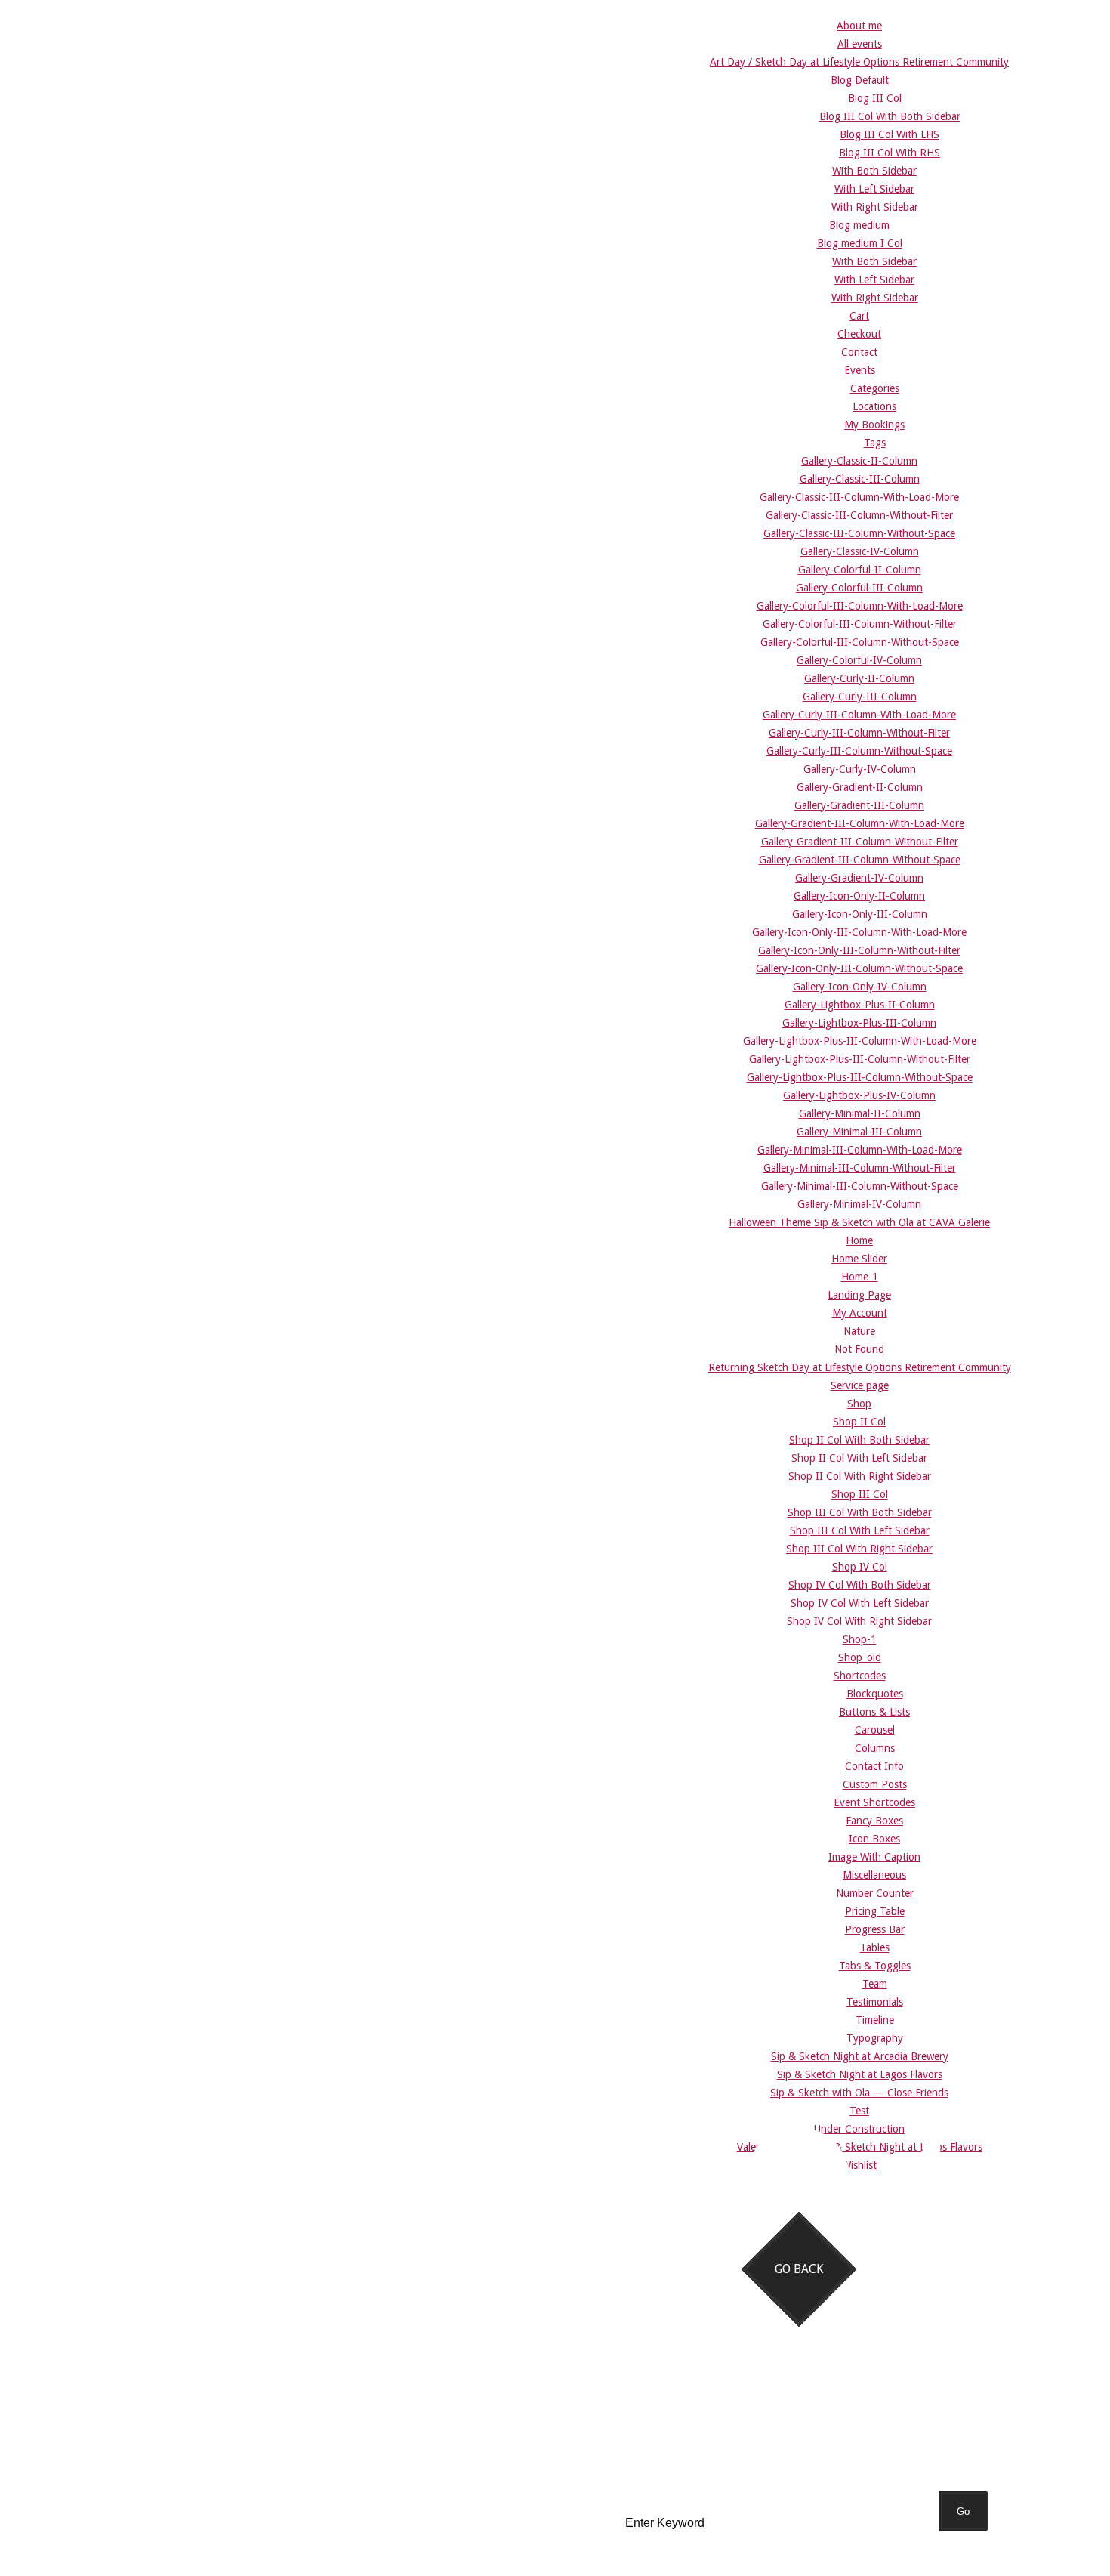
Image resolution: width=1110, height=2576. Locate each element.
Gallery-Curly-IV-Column (860, 769)
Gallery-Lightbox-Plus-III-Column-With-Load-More (860, 1041)
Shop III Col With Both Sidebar (860, 1512)
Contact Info (874, 1766)
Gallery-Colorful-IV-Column (859, 660)
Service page (860, 1385)
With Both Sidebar (874, 171)
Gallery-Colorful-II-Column (860, 570)
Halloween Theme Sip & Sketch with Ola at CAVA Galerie (859, 1222)
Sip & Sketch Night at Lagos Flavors (860, 2074)
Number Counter (875, 1893)
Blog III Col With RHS (890, 153)
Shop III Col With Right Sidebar (859, 1549)
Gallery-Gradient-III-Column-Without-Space (860, 860)
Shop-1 (860, 1639)
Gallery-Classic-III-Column (860, 479)
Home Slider (859, 1259)
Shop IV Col (860, 1567)
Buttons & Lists (874, 1712)
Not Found (859, 1349)
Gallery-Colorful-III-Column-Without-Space (860, 642)
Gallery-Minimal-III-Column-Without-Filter (860, 1168)
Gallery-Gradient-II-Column (860, 787)
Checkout (859, 334)
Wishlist (859, 2165)
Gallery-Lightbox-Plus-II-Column (860, 1005)
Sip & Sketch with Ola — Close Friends (859, 2093)
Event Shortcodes (874, 1802)
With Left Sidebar (874, 189)
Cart (859, 316)
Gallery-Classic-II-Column (859, 461)
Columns (875, 1748)
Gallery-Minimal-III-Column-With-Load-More (860, 1150)
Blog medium (859, 225)
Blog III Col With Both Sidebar (890, 116)
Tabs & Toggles (875, 1966)
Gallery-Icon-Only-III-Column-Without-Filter (859, 950)
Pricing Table (875, 1911)
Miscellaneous (874, 1875)
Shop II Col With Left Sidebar (859, 1458)
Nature (859, 1331)
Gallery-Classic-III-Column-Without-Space (859, 533)
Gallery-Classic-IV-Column (860, 551)
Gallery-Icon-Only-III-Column (860, 914)
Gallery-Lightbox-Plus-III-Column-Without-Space (860, 1077)
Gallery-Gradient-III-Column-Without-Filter (860, 842)
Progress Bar (875, 1929)
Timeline (875, 2020)
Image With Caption (874, 1857)
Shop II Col (859, 1422)
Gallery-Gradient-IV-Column (859, 878)
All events (860, 44)
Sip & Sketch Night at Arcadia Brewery (860, 2056)
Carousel (875, 1730)
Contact (859, 352)
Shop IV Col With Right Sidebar (859, 1621)
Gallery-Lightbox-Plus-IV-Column (859, 1095)
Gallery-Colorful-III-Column (859, 588)
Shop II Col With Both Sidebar (859, 1440)
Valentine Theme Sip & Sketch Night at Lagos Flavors (860, 2147)
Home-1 (860, 1277)
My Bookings (874, 425)
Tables (875, 1947)
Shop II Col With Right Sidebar (860, 1476)
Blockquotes (875, 1694)
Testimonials (875, 2002)
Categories (875, 388)
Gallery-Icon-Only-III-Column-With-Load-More (859, 932)
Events (860, 370)
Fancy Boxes (874, 1821)
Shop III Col (860, 1494)
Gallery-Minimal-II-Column (860, 1113)
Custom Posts (875, 1784)
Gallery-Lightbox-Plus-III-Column (859, 1023)
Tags (875, 443)
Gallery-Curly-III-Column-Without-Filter (859, 733)
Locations (874, 406)
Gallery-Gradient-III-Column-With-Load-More (860, 823)
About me (859, 26)
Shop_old (860, 1657)
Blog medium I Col (860, 243)
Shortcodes (860, 1676)
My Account (860, 1313)
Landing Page (859, 1295)
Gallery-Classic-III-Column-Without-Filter (859, 515)
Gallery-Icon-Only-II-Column (859, 896)
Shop (859, 1404)
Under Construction (859, 2129)
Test (859, 2111)
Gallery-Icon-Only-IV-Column (860, 987)
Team (875, 1984)
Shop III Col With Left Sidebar (860, 1530)
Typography (875, 2038)
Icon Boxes (874, 1839)
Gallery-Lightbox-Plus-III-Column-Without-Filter (860, 1059)
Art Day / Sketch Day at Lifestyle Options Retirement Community (859, 62)
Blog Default (860, 80)
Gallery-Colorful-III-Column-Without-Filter (860, 624)
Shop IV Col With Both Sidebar (860, 1585)
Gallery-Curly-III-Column (860, 697)
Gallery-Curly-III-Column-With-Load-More (859, 715)
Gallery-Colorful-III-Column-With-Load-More (860, 606)
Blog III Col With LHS (890, 134)
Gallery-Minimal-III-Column (859, 1132)
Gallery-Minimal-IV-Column (859, 1204)
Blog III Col (875, 98)
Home (859, 1240)
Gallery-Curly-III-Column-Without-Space (859, 751)
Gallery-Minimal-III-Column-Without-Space (860, 1186)
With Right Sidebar (875, 207)
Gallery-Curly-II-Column (859, 678)
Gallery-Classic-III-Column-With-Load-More (859, 497)
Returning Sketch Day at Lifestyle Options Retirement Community (860, 1367)
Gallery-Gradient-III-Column (859, 805)
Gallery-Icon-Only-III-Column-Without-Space (859, 968)
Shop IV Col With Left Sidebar (860, 1603)
